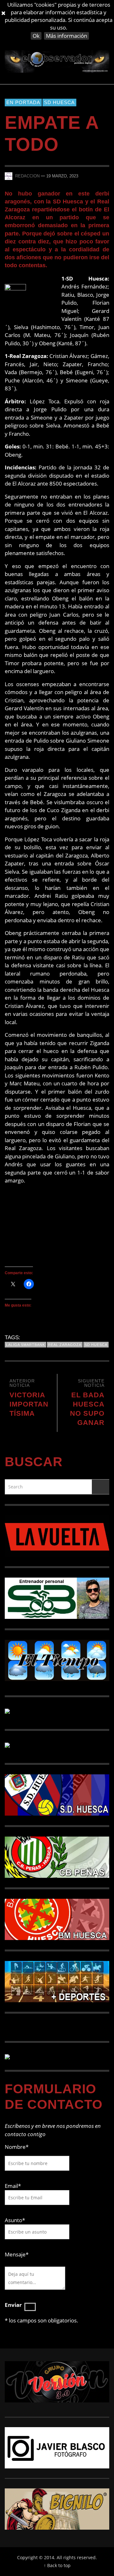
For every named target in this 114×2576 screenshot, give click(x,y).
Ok (36, 36)
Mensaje (17, 2254)
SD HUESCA (59, 102)
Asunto (15, 2220)
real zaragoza (65, 1345)
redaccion (27, 176)
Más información (66, 36)
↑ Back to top (57, 2565)
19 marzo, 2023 (62, 176)
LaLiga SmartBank (25, 1345)
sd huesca (96, 1345)
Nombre (17, 2147)
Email (11, 2186)
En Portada (23, 102)
